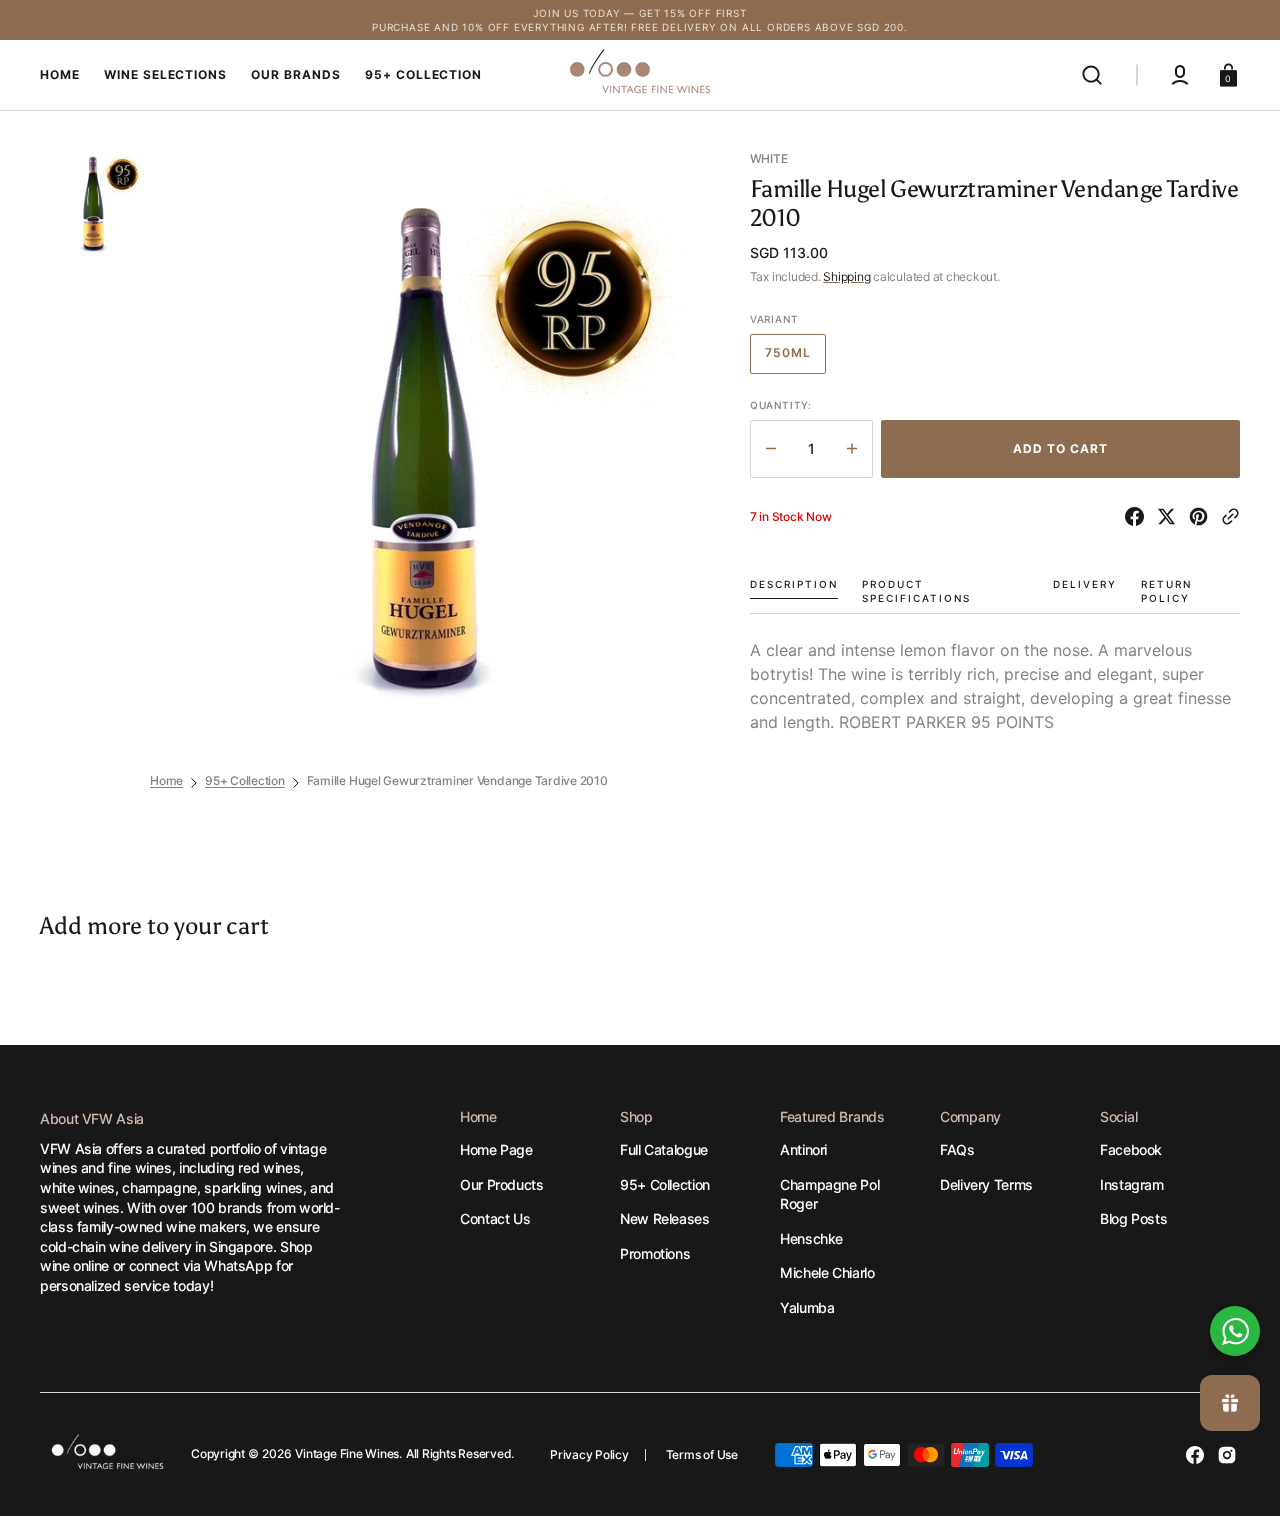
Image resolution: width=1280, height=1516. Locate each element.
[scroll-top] (1237, 1263)
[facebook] (1138, 516)
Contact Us (495, 1218)
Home (166, 780)
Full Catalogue (664, 1149)
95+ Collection (245, 780)
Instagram (1132, 1184)
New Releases (665, 1218)
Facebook (1131, 1149)
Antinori (803, 1149)
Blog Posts (1133, 1218)
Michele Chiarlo (827, 1272)
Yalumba (807, 1307)
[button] (1092, 75)
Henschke (811, 1238)
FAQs (957, 1149)
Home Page (496, 1149)
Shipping (846, 276)
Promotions (655, 1253)
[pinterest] (1202, 516)
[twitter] (1170, 516)
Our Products (502, 1184)
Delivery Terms (986, 1184)
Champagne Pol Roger (829, 1194)
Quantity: (781, 405)
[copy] (1230, 516)
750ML (795, 359)
